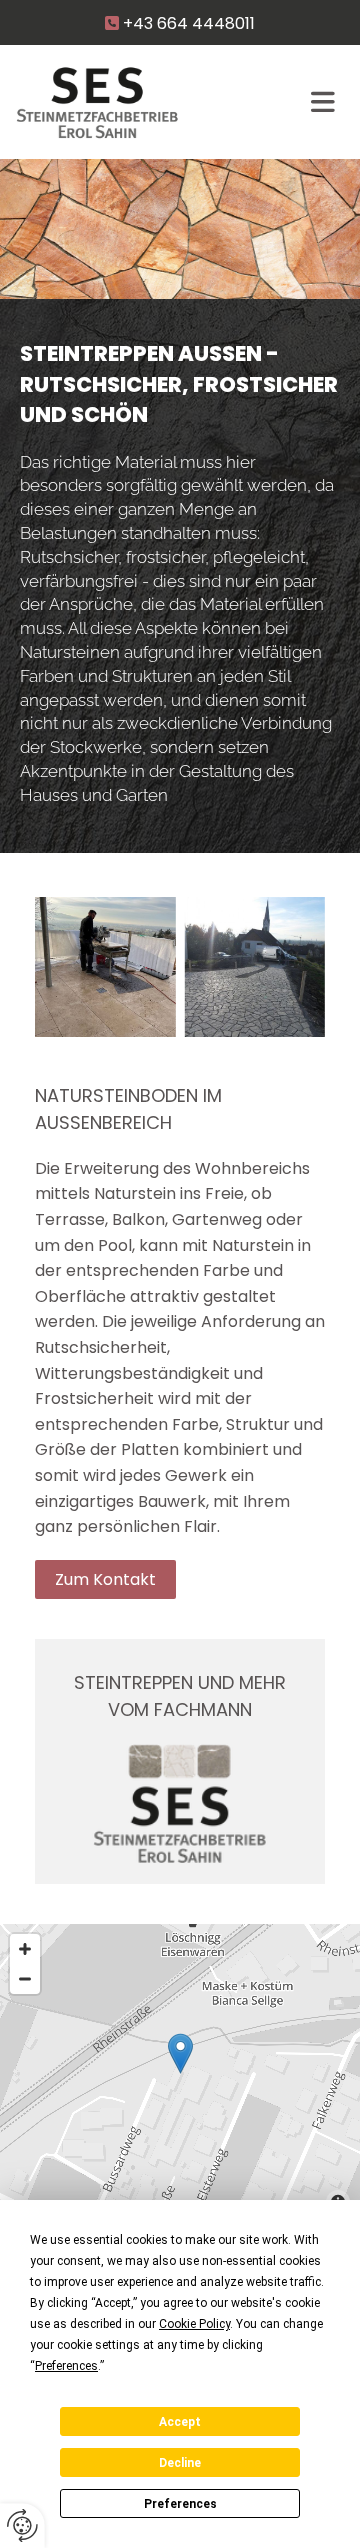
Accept (180, 2422)
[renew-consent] (22, 2525)
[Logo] (152, 102)
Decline (180, 2463)
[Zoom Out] (25, 1979)
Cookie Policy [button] (194, 2324)
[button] (105, 1579)
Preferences (180, 2504)
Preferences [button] (66, 2366)
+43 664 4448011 (189, 23)
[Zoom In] (25, 1949)
